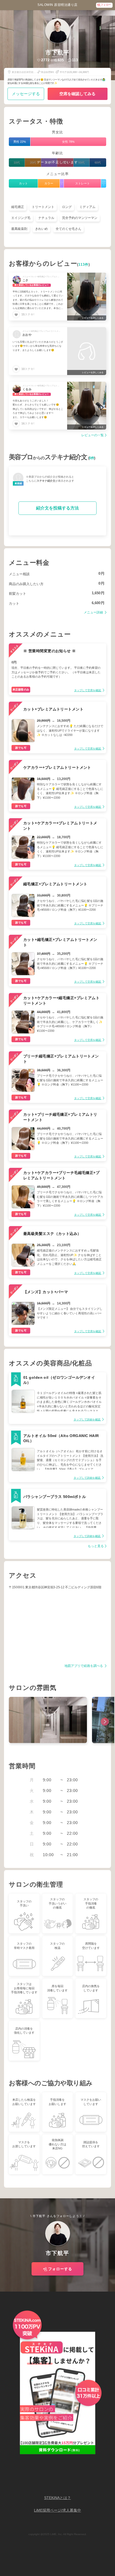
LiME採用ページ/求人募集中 (57, 2510)
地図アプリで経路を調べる (84, 1666)
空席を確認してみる (77, 94)
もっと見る (96, 1546)
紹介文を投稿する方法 (57, 508)
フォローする (60, 2269)
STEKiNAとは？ (57, 2498)
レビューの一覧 (93, 435)
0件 (92, 458)
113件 (83, 265)
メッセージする (26, 94)
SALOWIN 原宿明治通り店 (57, 5)
